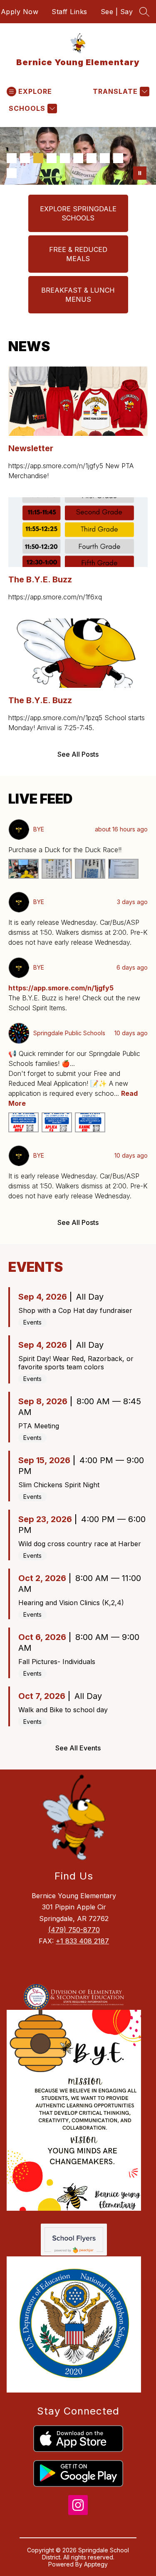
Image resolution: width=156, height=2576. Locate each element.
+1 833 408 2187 (82, 1941)
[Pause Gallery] (140, 173)
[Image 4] (52, 158)
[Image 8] (105, 158)
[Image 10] (12, 173)
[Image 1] (12, 158)
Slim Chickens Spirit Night (59, 1485)
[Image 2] (25, 158)
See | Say (117, 12)
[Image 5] (65, 158)
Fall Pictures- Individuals (57, 1662)
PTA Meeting (39, 1426)
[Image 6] (78, 158)
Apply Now (20, 12)
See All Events (78, 1748)
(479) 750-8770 (74, 1930)
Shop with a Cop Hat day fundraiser (75, 1310)
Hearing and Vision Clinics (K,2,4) (71, 1603)
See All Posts (78, 754)
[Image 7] (92, 158)
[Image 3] (38, 158)
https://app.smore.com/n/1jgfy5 (61, 988)
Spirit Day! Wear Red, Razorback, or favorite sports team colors (76, 1363)
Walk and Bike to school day (63, 1710)
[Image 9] (118, 158)
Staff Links (69, 12)
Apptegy (96, 2564)
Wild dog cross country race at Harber (80, 1544)
